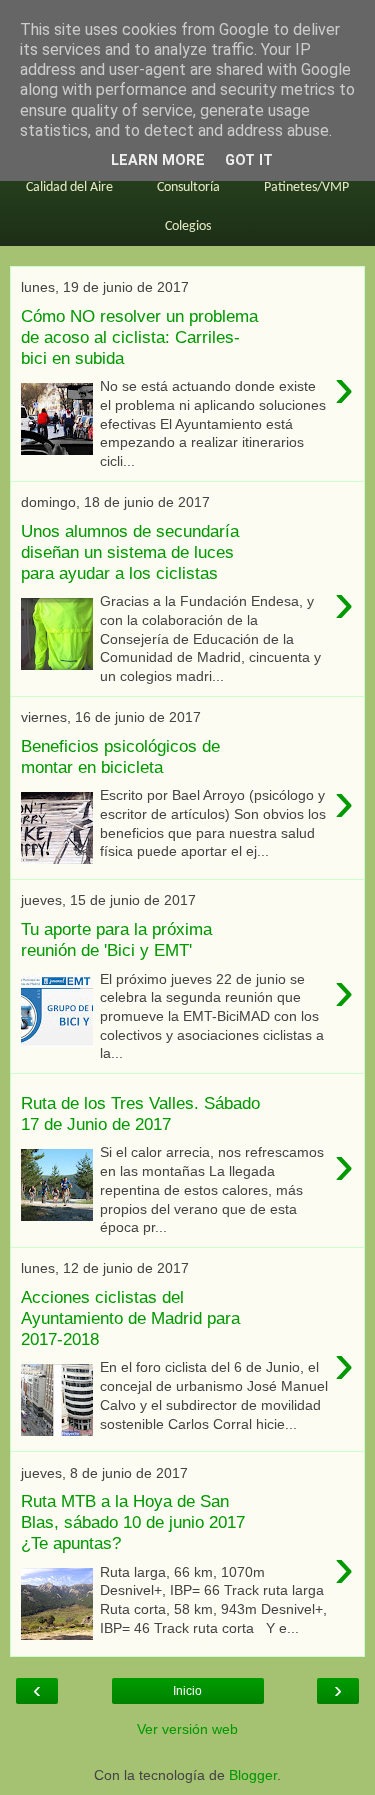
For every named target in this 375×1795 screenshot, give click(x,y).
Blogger (253, 1775)
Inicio (187, 1691)
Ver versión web (187, 1729)
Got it (249, 160)
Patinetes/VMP (306, 187)
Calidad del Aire (69, 187)
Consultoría (188, 187)
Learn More (158, 160)
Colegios (188, 226)
